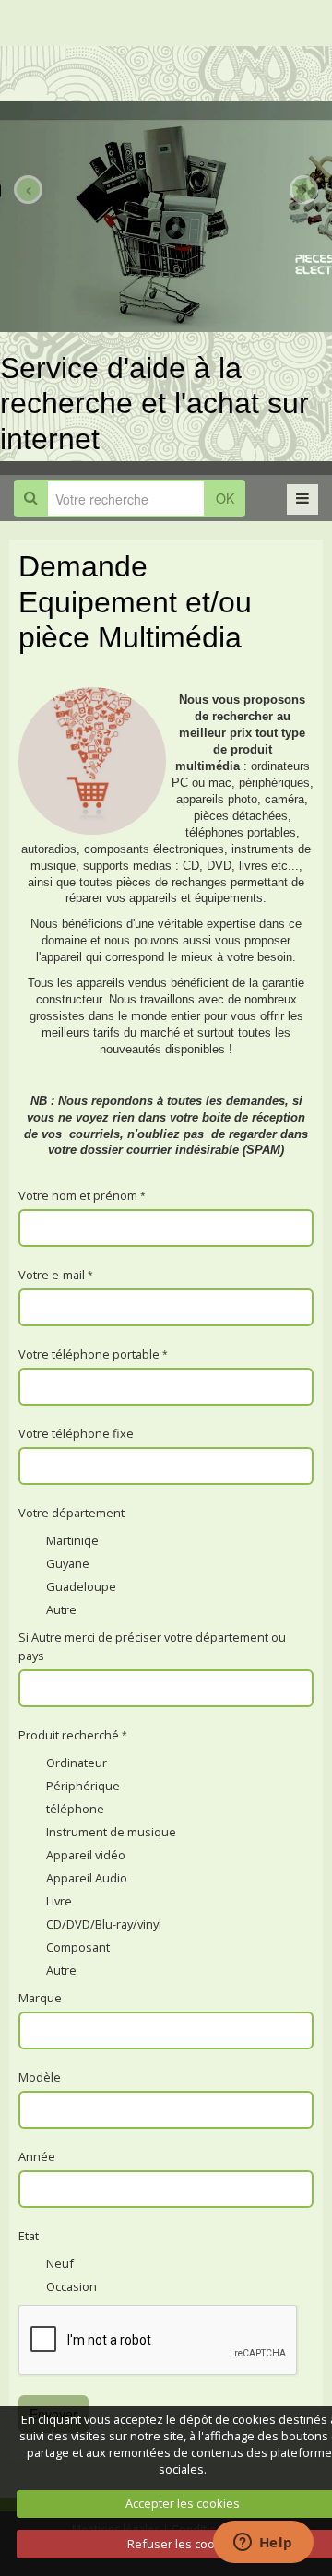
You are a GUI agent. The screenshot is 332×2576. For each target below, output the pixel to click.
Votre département (71, 1513)
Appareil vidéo (86, 1855)
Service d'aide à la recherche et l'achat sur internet (154, 404)
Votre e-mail (52, 1275)
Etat (29, 2236)
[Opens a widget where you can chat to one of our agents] (263, 2544)
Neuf (60, 2263)
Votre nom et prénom (78, 1195)
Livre (59, 1901)
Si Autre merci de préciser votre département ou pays (152, 1646)
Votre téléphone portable (89, 1354)
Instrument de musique (111, 1832)
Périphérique (83, 1786)
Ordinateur (77, 1763)
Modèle (40, 2077)
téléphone (75, 1809)
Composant (78, 1947)
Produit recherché (69, 1735)
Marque (40, 1998)
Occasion (71, 2286)
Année (37, 2156)
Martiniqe (72, 1540)
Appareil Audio (87, 1878)
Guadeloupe (81, 1586)
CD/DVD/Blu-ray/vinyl (104, 1924)
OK (225, 498)
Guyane (68, 1563)
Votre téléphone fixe (76, 1433)
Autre (61, 1609)
